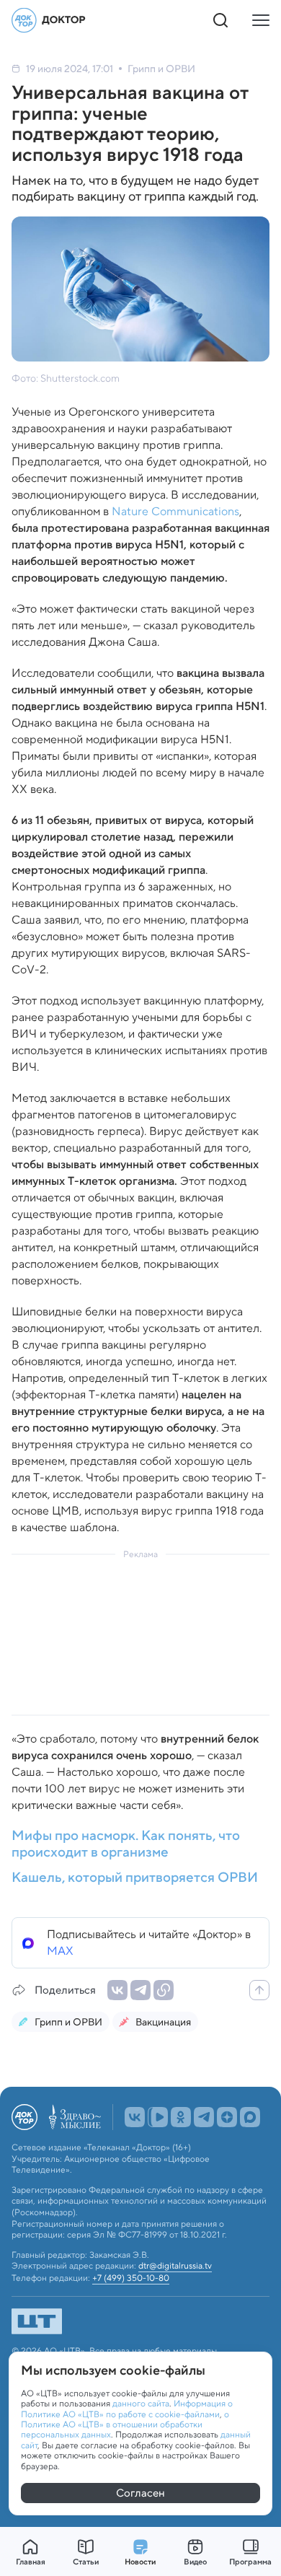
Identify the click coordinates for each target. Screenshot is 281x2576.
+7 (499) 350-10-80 (131, 2278)
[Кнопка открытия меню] (261, 20)
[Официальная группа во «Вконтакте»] (135, 2117)
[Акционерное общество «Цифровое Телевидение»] (140, 2321)
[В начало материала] (259, 1990)
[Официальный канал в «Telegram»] (204, 2117)
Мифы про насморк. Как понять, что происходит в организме (126, 1844)
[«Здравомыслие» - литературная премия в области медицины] (75, 2117)
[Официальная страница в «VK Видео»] (158, 2117)
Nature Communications (175, 511)
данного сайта (141, 2403)
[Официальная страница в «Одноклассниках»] (181, 2117)
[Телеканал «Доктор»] (49, 20)
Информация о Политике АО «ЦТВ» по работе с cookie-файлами (127, 2408)
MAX (60, 1951)
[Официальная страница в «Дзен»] (227, 2117)
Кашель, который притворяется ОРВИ (135, 1878)
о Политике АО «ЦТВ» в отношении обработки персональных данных (125, 2424)
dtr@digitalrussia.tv (175, 2266)
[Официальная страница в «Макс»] (250, 2117)
